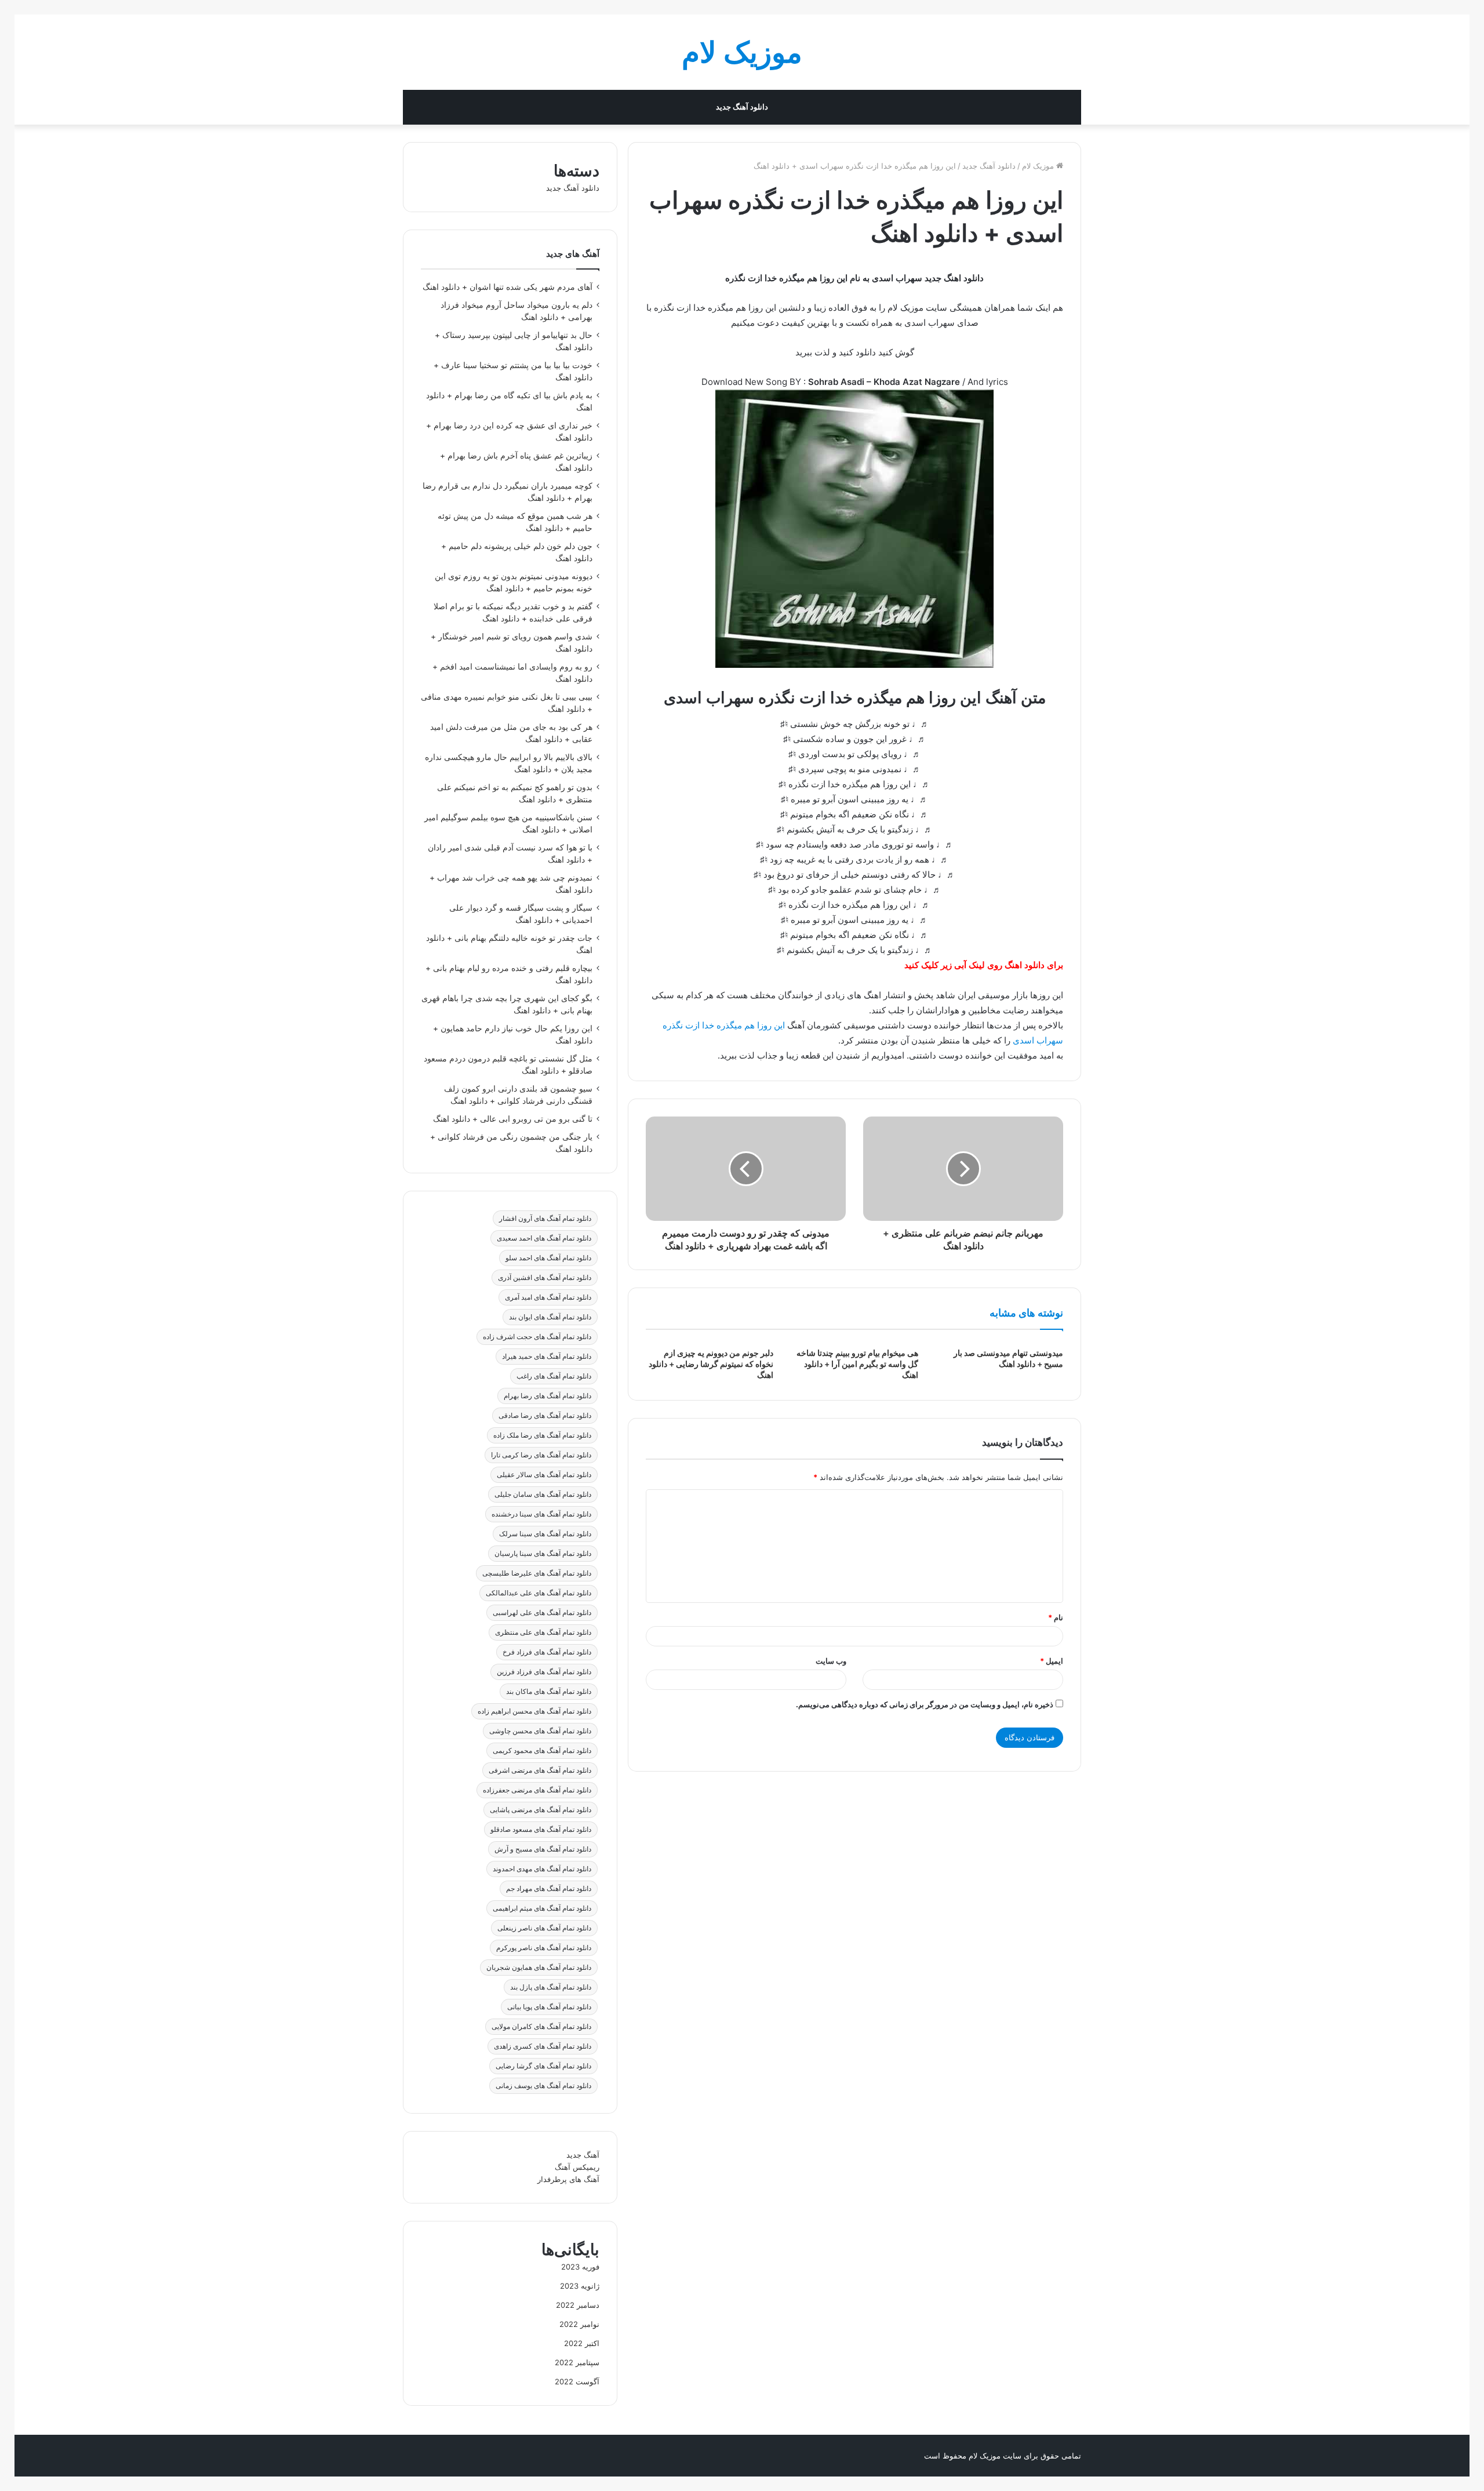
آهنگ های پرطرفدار (568, 2179)
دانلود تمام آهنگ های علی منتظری (543, 1632)
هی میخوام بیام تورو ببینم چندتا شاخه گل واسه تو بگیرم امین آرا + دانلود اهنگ (857, 1364)
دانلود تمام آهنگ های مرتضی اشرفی (540, 1770)
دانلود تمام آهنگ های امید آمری (548, 1297)
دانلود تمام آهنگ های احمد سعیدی (544, 1238)
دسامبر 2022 (578, 2305)
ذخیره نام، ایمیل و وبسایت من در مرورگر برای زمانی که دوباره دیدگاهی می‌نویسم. (925, 1704)
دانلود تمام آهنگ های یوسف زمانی (543, 2085)
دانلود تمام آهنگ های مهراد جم (549, 1888)
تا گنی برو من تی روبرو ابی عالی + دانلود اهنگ (513, 1119)
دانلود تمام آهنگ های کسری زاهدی (543, 2046)
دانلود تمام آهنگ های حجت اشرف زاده (537, 1337)
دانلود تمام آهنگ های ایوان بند (550, 1317)
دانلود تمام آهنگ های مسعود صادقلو (541, 1829)
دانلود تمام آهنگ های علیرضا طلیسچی (537, 1573)
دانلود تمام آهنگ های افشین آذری (545, 1277)
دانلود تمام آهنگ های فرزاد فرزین (544, 1672)
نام (1056, 1617)
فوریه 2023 (580, 2267)
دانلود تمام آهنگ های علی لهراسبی (542, 1612)
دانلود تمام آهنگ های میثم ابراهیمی (542, 1908)
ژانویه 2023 (580, 2286)
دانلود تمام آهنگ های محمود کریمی (542, 1750)
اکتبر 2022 (582, 2343)
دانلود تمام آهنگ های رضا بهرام (548, 1396)
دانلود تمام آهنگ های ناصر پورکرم (544, 1948)
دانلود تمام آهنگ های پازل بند (551, 1987)
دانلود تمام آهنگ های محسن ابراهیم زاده (534, 1711)
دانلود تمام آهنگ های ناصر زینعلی (544, 1928)
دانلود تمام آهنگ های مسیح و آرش (543, 1849)
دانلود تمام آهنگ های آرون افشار (545, 1218)
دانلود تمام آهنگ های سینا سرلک (545, 1534)
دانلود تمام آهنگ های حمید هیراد (547, 1356)
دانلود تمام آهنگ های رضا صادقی (545, 1415)
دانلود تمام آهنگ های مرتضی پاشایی (541, 1810)
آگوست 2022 (577, 2381)
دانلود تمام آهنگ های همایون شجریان (539, 1967)
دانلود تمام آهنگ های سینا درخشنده (541, 1514)
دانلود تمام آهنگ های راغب (554, 1376)
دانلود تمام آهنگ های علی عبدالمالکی (539, 1593)
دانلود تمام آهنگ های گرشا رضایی (543, 2066)
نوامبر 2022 (579, 2324)
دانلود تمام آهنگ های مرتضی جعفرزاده (537, 1790)
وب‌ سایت (831, 1661)
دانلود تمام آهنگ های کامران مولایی (541, 2026)
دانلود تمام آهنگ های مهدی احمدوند (542, 1869)
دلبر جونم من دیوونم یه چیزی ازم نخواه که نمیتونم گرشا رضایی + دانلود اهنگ (711, 1364)
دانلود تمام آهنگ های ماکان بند (549, 1691)
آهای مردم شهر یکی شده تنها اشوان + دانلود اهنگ (508, 287)
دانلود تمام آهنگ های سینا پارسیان (543, 1553)
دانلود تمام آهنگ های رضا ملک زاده (542, 1435)
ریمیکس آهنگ (577, 2167)
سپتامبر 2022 (577, 2362)
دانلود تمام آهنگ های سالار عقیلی (544, 1474)
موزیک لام (1039, 166)
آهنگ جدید (583, 2155)
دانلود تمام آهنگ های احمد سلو (548, 1258)
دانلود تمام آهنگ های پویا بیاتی (549, 2007)
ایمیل (1052, 1661)
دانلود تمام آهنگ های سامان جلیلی (543, 1494)
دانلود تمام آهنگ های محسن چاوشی (540, 1731)
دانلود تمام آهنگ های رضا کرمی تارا (541, 1455)
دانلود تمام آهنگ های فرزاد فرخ (547, 1652)
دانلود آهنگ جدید (742, 107)
